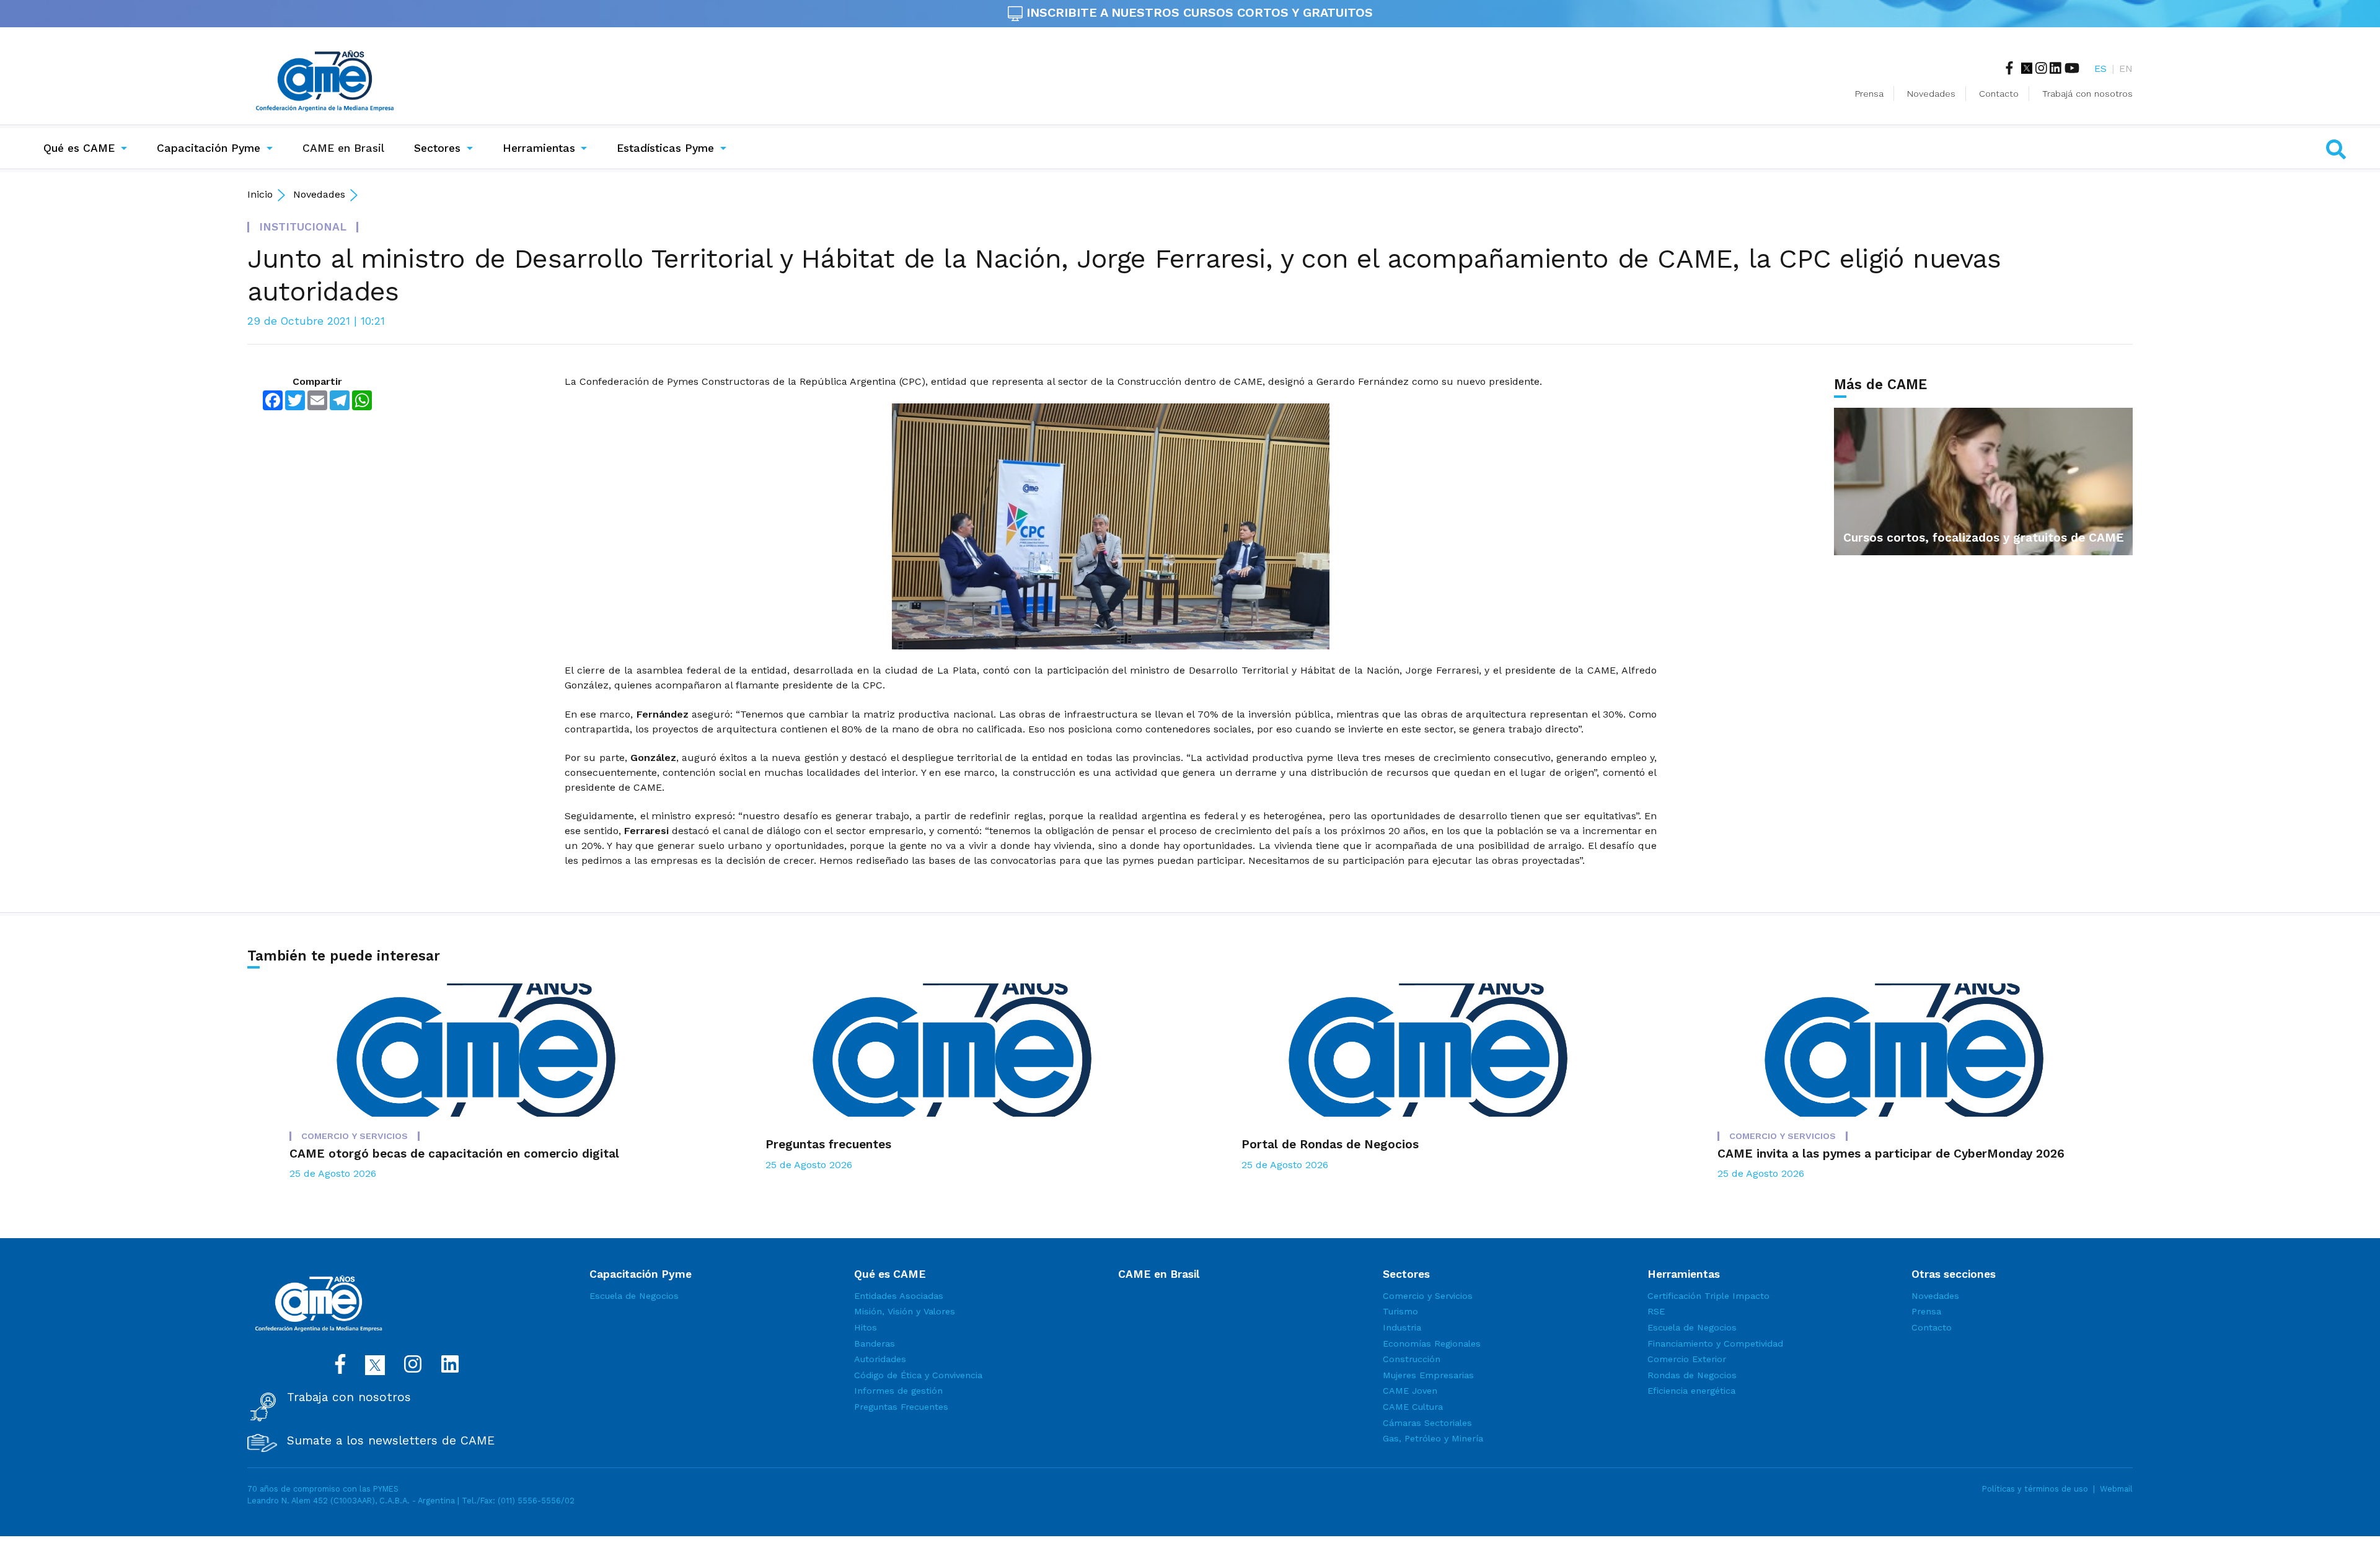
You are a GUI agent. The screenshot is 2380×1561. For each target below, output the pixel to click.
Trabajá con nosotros (2087, 94)
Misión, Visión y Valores (905, 1311)
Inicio (260, 194)
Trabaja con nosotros (349, 1397)
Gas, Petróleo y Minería (1433, 1438)
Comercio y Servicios (1428, 1296)
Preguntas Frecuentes (901, 1407)
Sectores (437, 148)
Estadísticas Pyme (665, 148)
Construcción (1412, 1359)
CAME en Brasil (346, 148)
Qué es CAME (79, 148)
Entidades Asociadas (899, 1296)
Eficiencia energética (1691, 1391)
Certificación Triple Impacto (1708, 1296)
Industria (1402, 1327)
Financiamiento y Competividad (1715, 1343)
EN (2126, 68)
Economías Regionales (1432, 1343)
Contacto (1999, 94)
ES (2100, 68)
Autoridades (880, 1359)
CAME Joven (1410, 1391)
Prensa (1869, 94)
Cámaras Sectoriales (1427, 1423)
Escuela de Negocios (634, 1296)
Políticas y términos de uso (2035, 1489)
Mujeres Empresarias (1428, 1375)
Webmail (2116, 1489)
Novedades (1931, 94)
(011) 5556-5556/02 (536, 1501)
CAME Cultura (1413, 1407)
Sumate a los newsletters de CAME (391, 1441)
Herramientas (539, 148)
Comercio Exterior (1687, 1359)
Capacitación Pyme (209, 148)
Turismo (1400, 1311)
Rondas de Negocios (1692, 1375)
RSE (1656, 1311)
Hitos (866, 1327)
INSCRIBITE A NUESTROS (1198, 12)
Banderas (875, 1343)
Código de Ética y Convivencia (918, 1375)
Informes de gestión (898, 1391)
